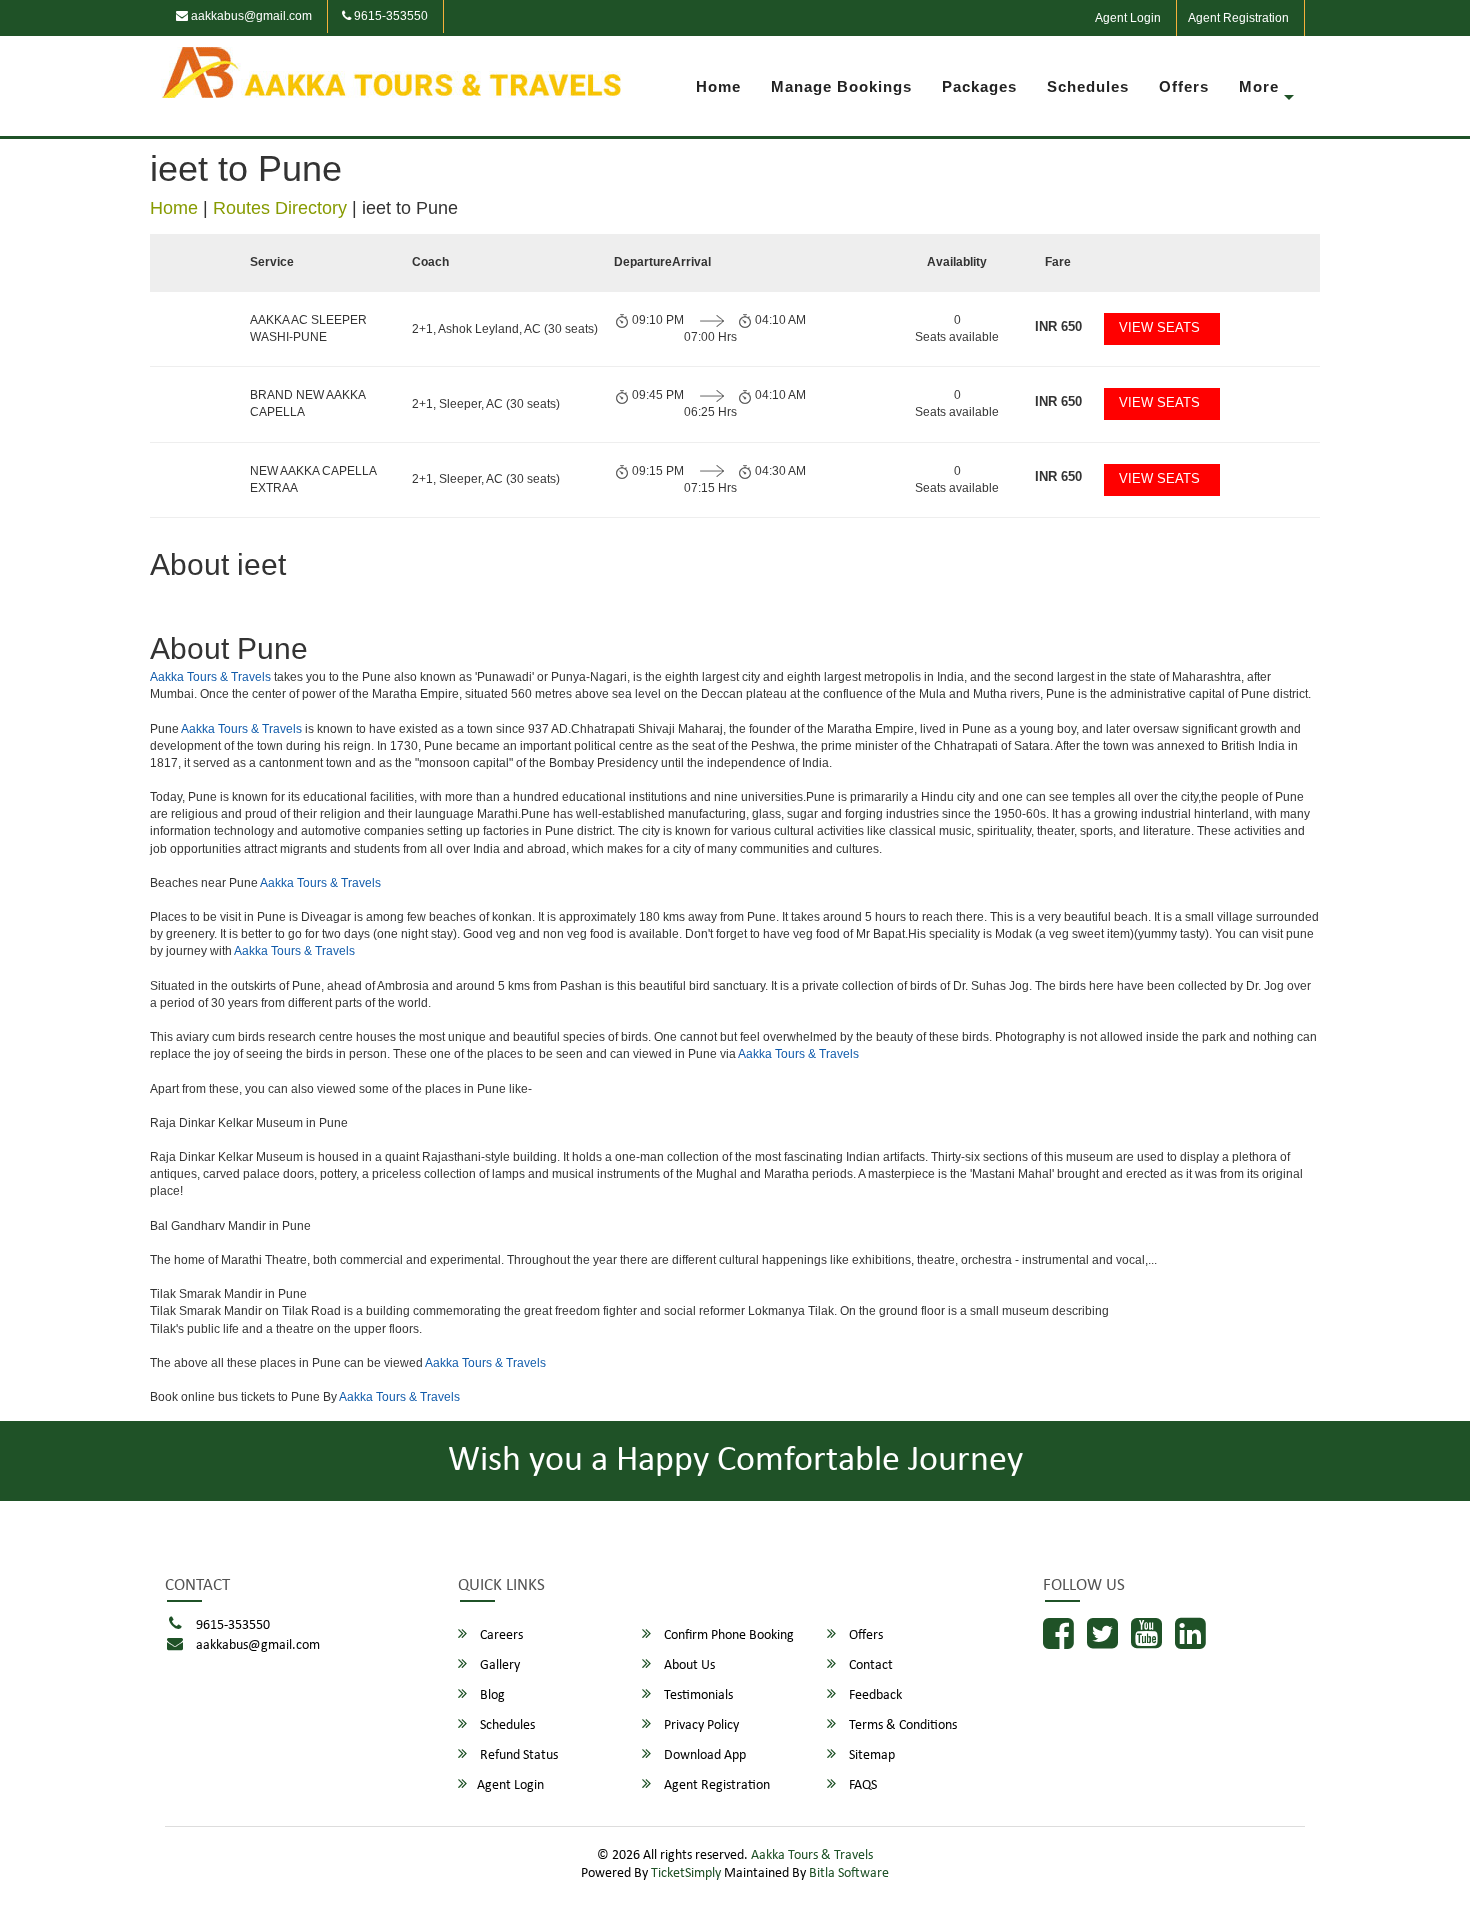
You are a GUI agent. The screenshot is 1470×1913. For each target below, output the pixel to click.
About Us (688, 1665)
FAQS (861, 1785)
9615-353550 (389, 16)
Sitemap (870, 1755)
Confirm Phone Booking (727, 1635)
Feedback (874, 1695)
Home (718, 86)
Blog (491, 1695)
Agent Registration (1238, 18)
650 (1058, 326)
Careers (500, 1635)
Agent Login (1128, 18)
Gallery (498, 1665)
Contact (869, 1665)
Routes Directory (280, 208)
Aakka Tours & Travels (210, 677)
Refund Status (517, 1755)
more (1259, 86)
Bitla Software (849, 1873)
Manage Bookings (841, 86)
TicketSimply (686, 1873)
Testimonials (697, 1695)
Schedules (1088, 86)
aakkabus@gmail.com (250, 16)
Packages (979, 86)
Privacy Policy (700, 1725)
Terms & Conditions (901, 1725)
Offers (1184, 86)
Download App (703, 1755)
